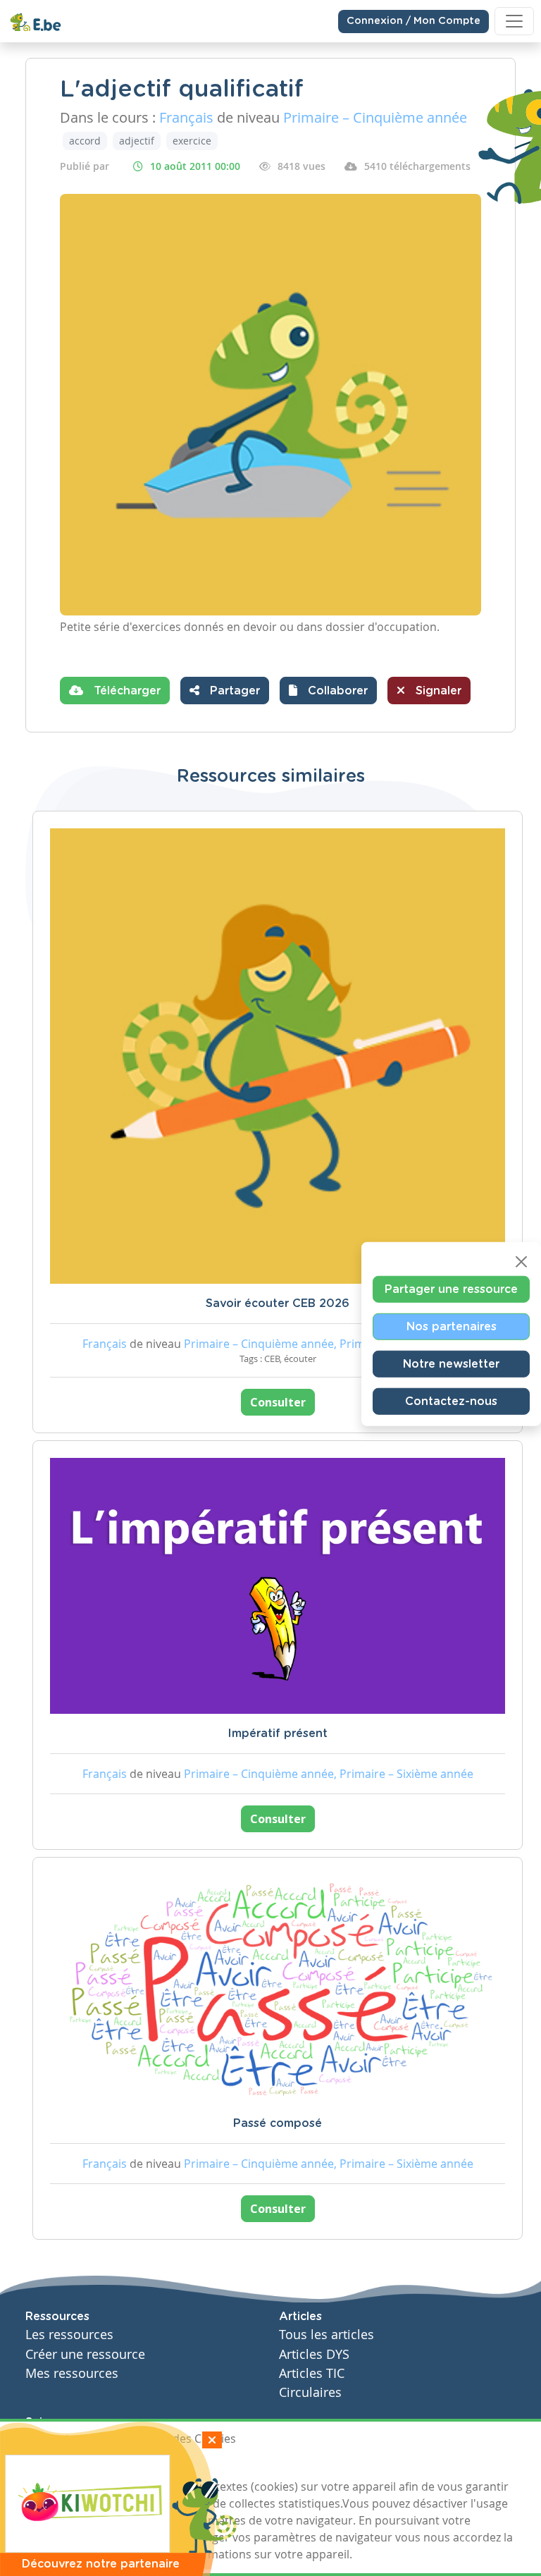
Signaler (437, 691)
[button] (328, 691)
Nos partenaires (452, 1327)
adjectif (137, 141)
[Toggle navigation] (514, 21)
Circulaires (310, 2392)
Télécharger (125, 691)
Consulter (278, 1402)
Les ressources (69, 2335)
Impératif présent (278, 1734)
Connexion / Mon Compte (413, 21)
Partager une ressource (451, 1289)
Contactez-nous (451, 1402)
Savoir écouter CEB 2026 (278, 1304)
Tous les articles (327, 2335)
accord (85, 141)
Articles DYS (314, 2354)
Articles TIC (312, 2373)
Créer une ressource (85, 2354)
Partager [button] (233, 691)
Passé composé (278, 2123)
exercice (192, 141)
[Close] (521, 1262)
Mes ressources (72, 2373)
